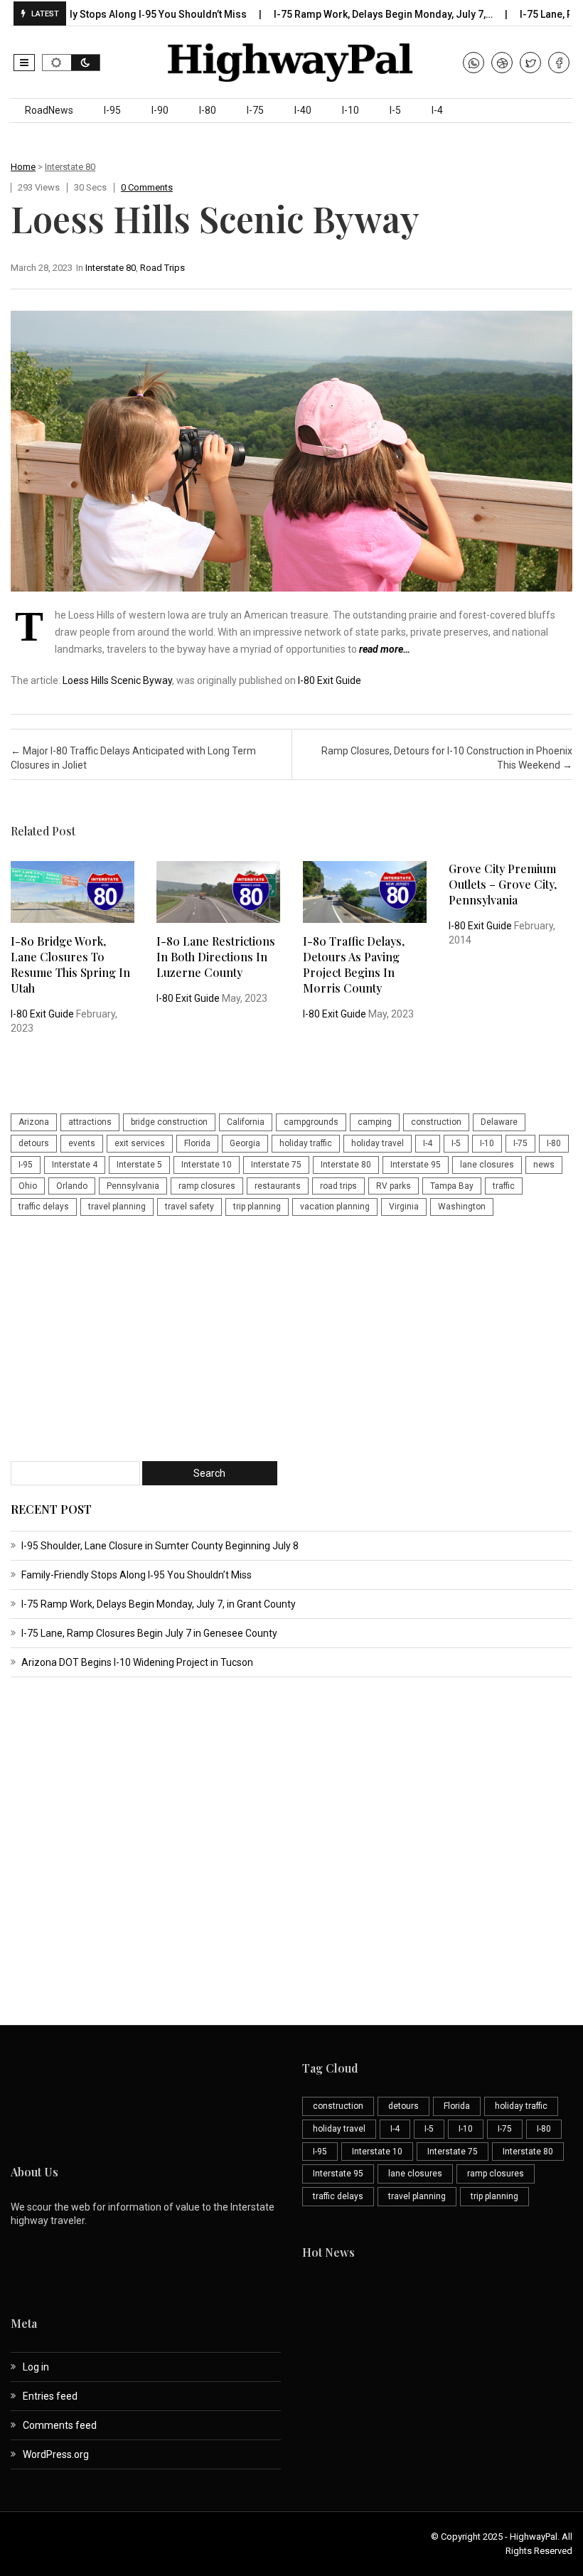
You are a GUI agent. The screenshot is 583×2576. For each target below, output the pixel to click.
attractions (90, 1122)
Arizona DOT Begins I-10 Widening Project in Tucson (137, 1662)
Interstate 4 (75, 1165)
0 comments (147, 187)
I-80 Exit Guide (330, 680)
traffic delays (44, 1207)
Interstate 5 (139, 1165)
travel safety (189, 1207)
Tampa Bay (452, 1186)
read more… (385, 649)
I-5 (395, 110)
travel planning (117, 1207)
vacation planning (335, 1207)
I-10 (351, 110)
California (246, 1122)
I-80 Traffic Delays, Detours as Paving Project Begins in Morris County (354, 964)
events (82, 1143)
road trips (338, 1186)
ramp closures (207, 1186)
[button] (24, 63)
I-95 (112, 110)
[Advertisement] (291, 1340)
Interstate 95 (416, 1165)
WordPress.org (56, 2454)
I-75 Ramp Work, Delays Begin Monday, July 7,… (342, 14)
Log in (36, 2367)
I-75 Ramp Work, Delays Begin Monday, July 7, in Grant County (159, 1604)
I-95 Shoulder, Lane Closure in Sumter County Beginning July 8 (160, 1546)
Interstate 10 (207, 1165)
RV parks (394, 1186)
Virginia (404, 1207)
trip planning (257, 1207)
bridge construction (169, 1122)
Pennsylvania (133, 1186)
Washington (462, 1207)
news (544, 1165)
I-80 (208, 110)
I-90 (160, 110)
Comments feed (60, 2425)
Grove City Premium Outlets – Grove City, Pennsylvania (503, 884)
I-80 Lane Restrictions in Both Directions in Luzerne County (216, 957)
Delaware (499, 1122)
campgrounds (311, 1122)
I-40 (303, 110)
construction (436, 1122)
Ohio (28, 1186)
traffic (504, 1186)
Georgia (245, 1143)
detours (34, 1143)
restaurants (278, 1186)
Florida (197, 1143)
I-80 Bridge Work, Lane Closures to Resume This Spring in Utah (70, 964)
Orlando (72, 1186)
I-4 (437, 110)
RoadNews (49, 110)
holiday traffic (306, 1143)
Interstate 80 (70, 167)
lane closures (487, 1165)
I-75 (255, 110)
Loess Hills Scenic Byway (117, 680)
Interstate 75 (276, 1165)
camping (375, 1122)
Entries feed (50, 2396)
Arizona (34, 1122)
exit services (140, 1143)
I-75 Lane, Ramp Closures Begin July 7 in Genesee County (149, 1633)
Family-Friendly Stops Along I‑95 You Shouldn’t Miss (137, 1575)
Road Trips (162, 268)
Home (23, 167)
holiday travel (378, 1143)
